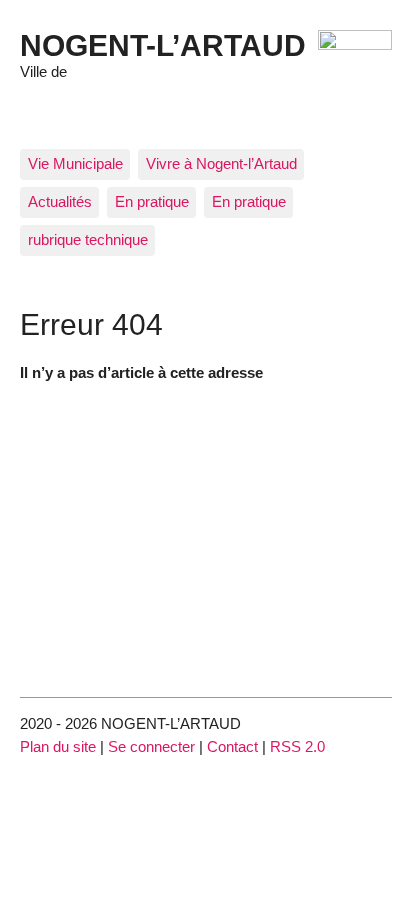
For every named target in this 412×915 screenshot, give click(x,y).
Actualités (60, 201)
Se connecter (151, 746)
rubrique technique (88, 239)
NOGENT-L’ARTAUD (163, 45)
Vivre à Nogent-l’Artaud (221, 163)
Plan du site (58, 746)
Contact (232, 746)
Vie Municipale (75, 163)
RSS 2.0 (297, 746)
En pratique (152, 201)
